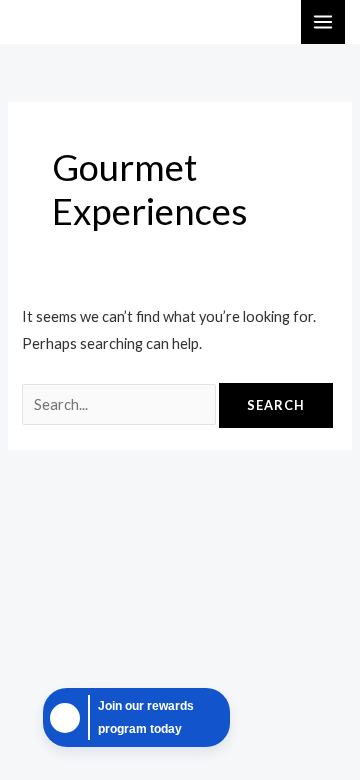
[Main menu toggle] (323, 22)
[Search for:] (120, 404)
